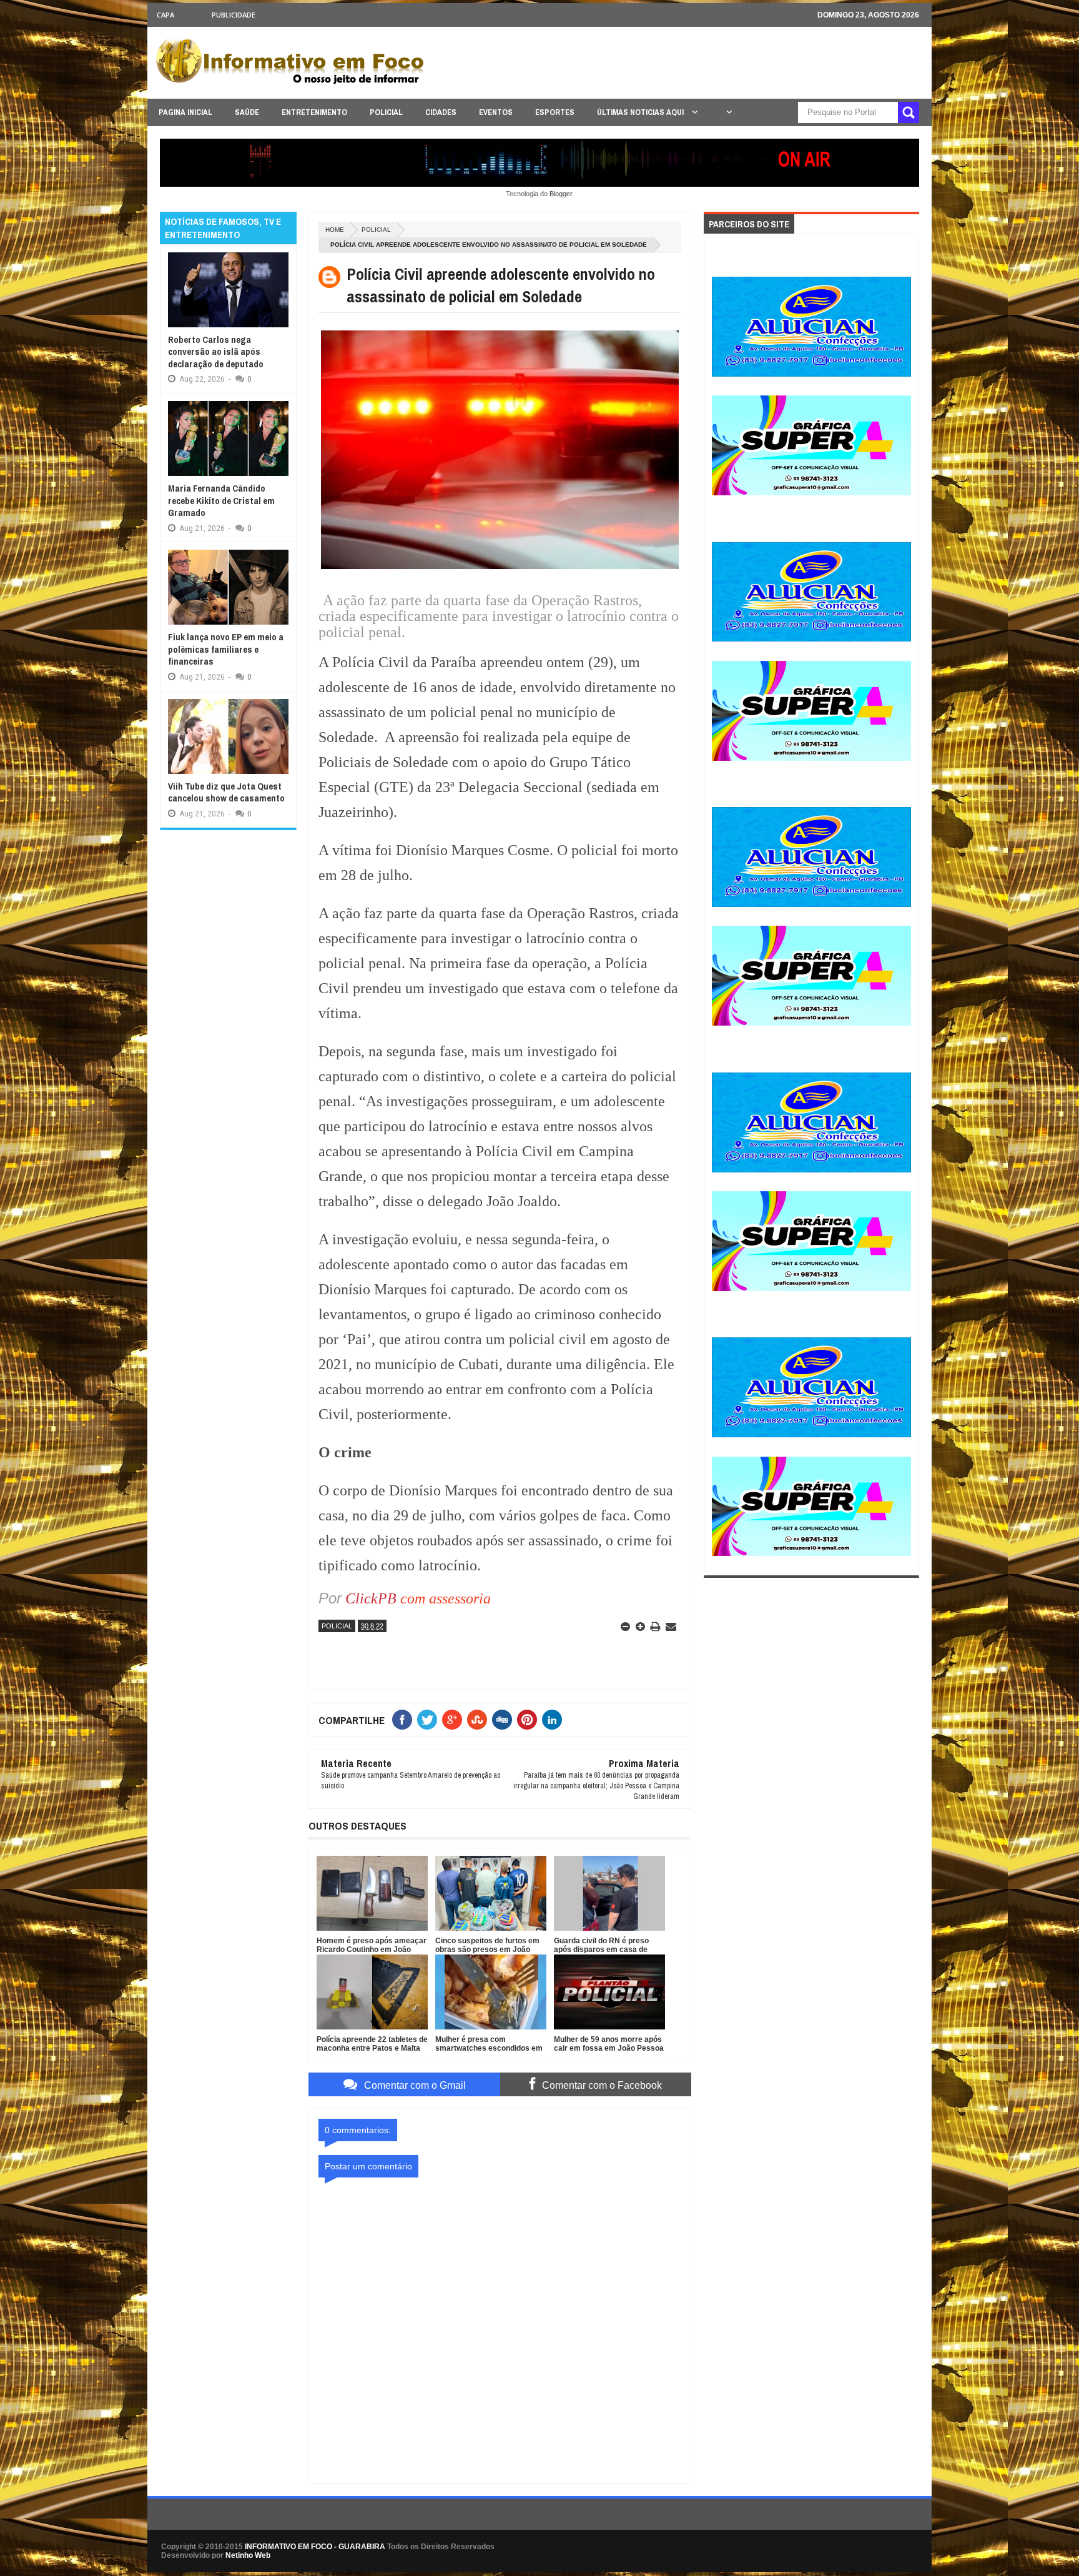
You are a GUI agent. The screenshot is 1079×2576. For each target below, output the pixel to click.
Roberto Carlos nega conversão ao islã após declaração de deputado (216, 352)
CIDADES (441, 112)
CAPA (165, 15)
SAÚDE (247, 112)
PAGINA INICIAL (185, 112)
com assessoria (444, 1598)
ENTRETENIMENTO (314, 112)
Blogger (561, 194)
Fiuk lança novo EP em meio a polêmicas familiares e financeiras (226, 649)
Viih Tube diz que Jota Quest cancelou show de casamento (226, 792)
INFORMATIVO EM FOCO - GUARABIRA (315, 2547)
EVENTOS (496, 112)
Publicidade (234, 15)
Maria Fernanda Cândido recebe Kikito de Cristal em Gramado (221, 500)
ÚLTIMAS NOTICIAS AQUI (641, 112)
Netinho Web (248, 2555)
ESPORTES (555, 112)
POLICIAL (386, 112)
